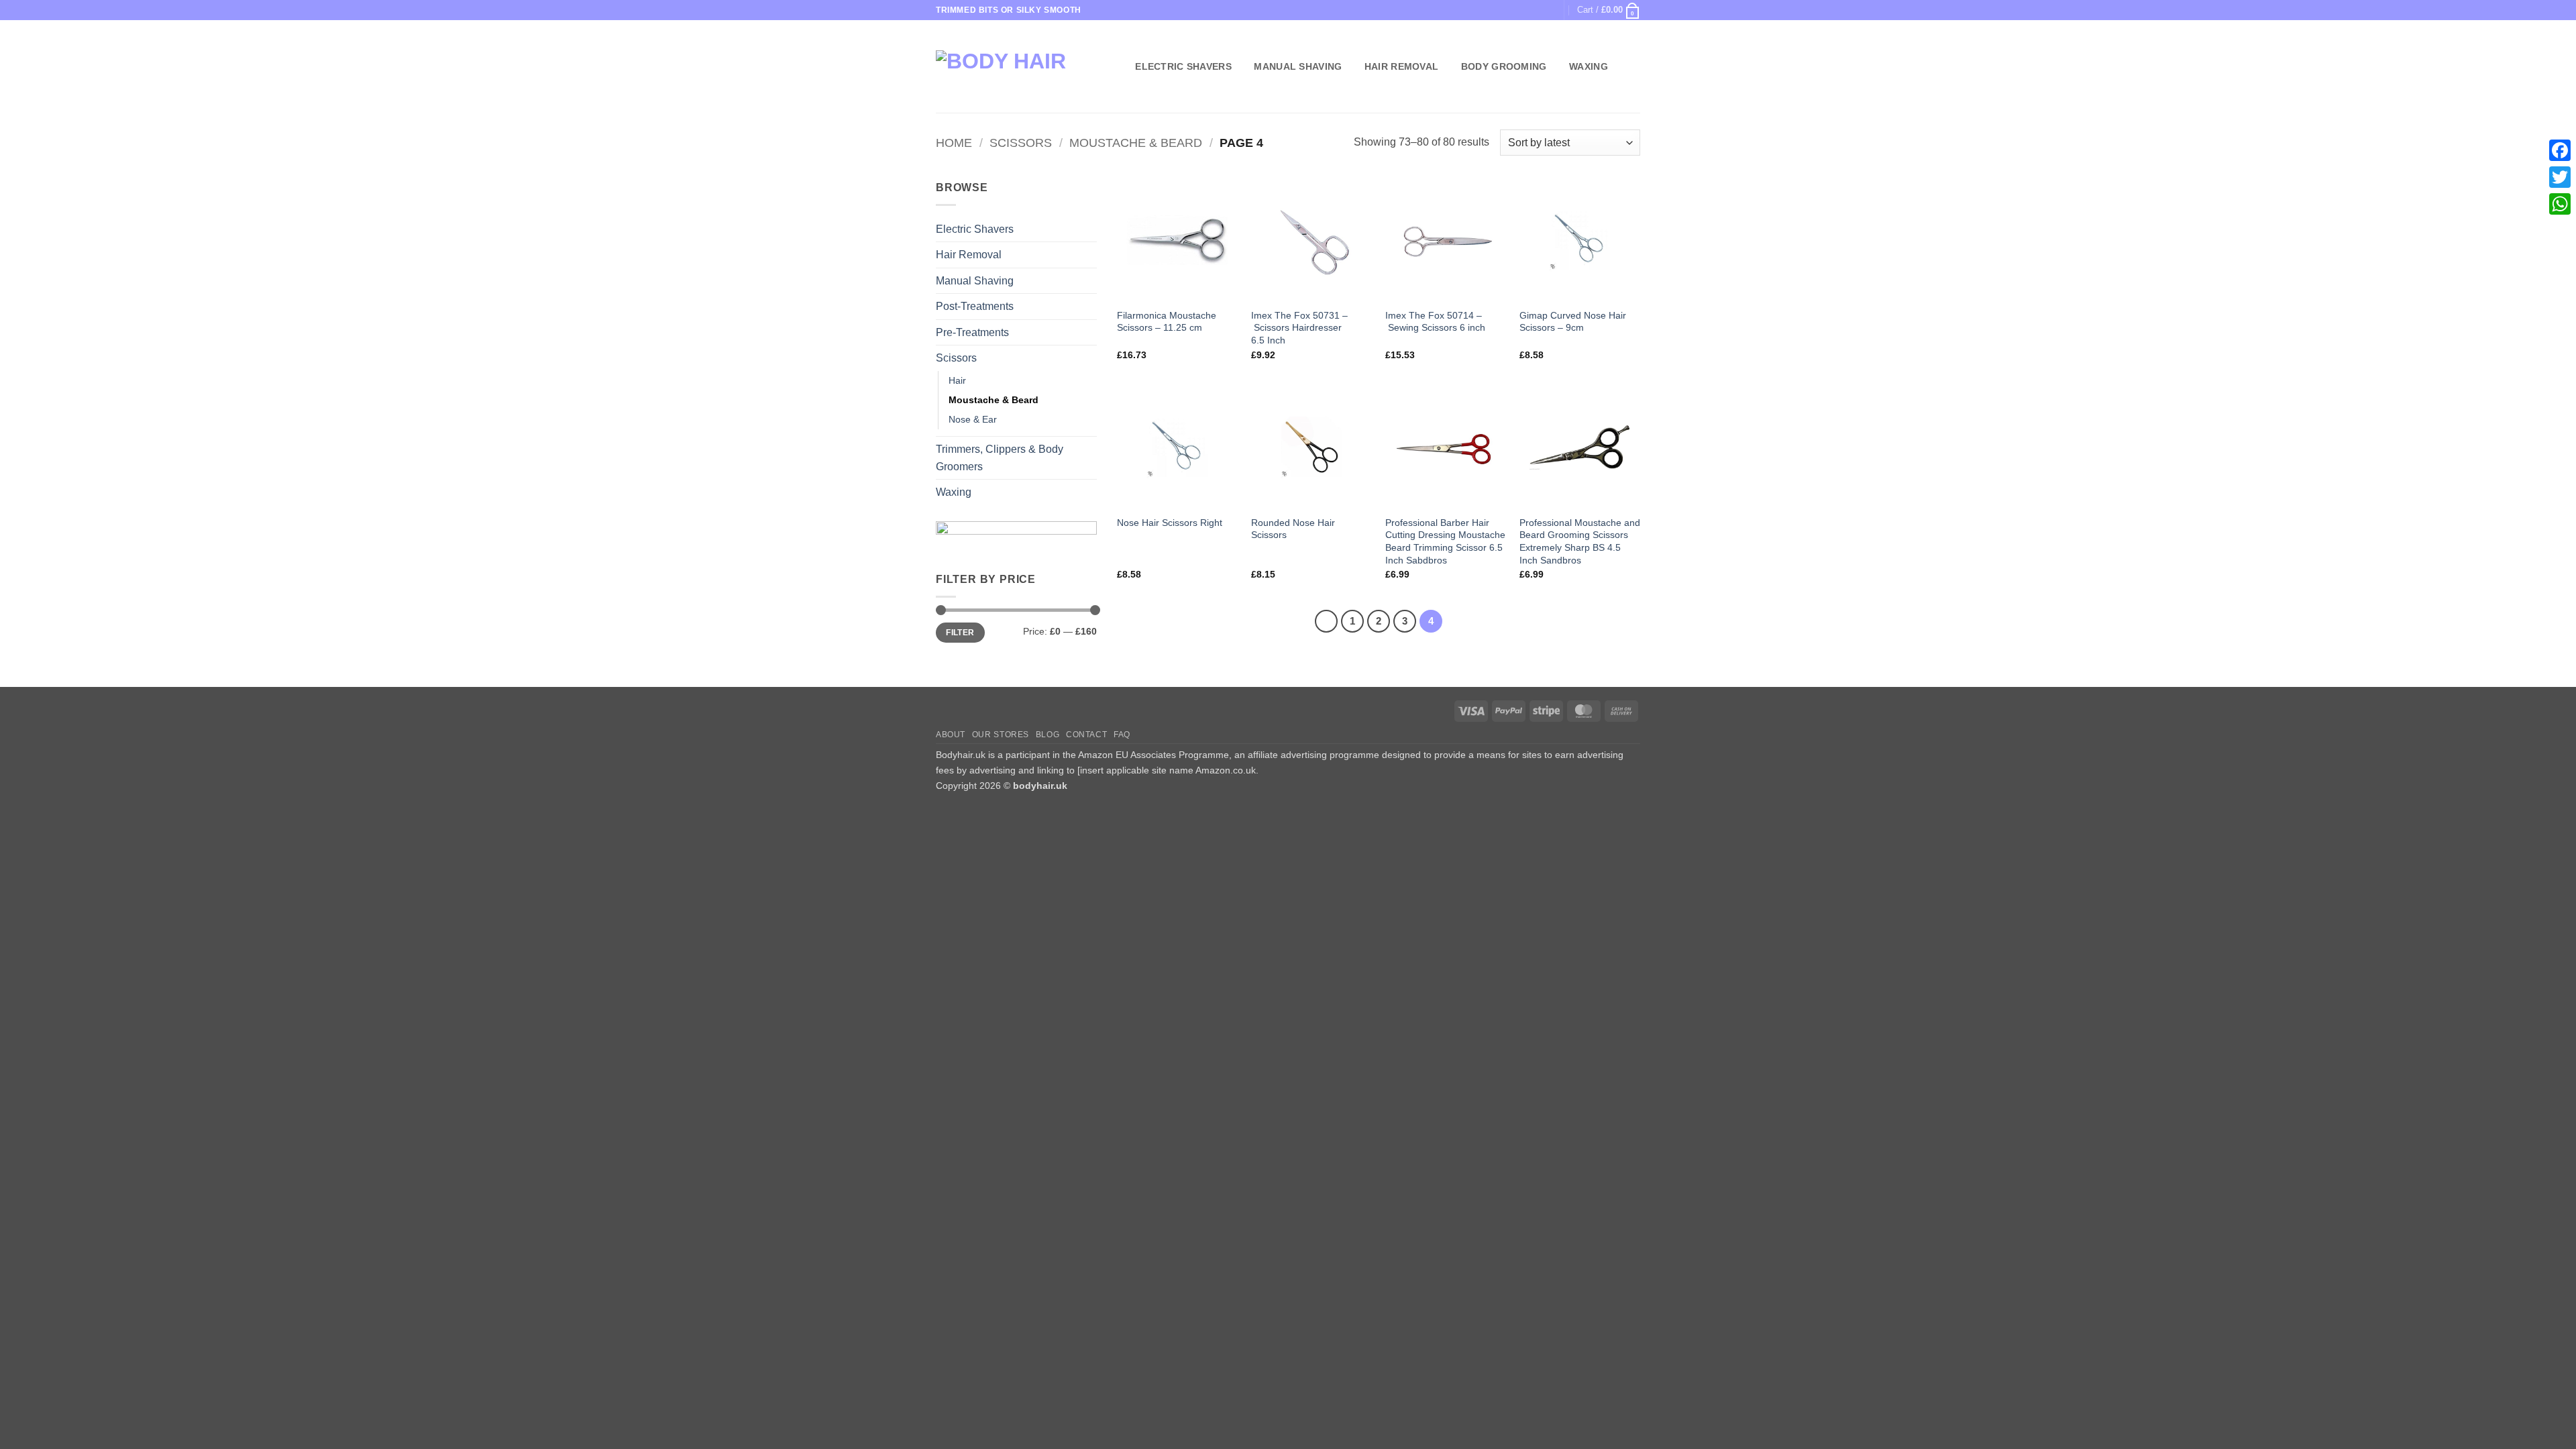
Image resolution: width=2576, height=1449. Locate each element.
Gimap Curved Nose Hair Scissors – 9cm (1573, 322)
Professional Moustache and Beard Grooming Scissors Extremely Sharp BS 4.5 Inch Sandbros (1580, 541)
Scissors (1021, 143)
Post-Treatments (975, 306)
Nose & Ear (973, 419)
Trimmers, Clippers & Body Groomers (1000, 458)
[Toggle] (1089, 229)
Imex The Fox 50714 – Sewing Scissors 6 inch (1435, 322)
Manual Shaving (1298, 66)
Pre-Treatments (972, 332)
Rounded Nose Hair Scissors (1293, 529)
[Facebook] (2560, 150)
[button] (1609, 10)
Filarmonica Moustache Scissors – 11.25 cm (1167, 322)
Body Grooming (1504, 66)
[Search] (1117, 67)
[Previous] (1326, 621)
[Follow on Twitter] (1547, 10)
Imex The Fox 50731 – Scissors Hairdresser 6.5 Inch (1299, 328)
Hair (957, 380)
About (951, 735)
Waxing (1589, 66)
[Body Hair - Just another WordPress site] (1014, 67)
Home (954, 143)
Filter (960, 633)
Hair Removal (1401, 66)
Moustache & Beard (1136, 143)
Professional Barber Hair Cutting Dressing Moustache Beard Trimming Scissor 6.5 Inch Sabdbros (1445, 541)
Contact (1086, 735)
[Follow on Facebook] (1534, 10)
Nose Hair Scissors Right (1170, 523)
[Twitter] (2560, 177)
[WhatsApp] (2560, 204)
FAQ (1122, 735)
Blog (1048, 735)
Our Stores (1001, 735)
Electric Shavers (1183, 66)
